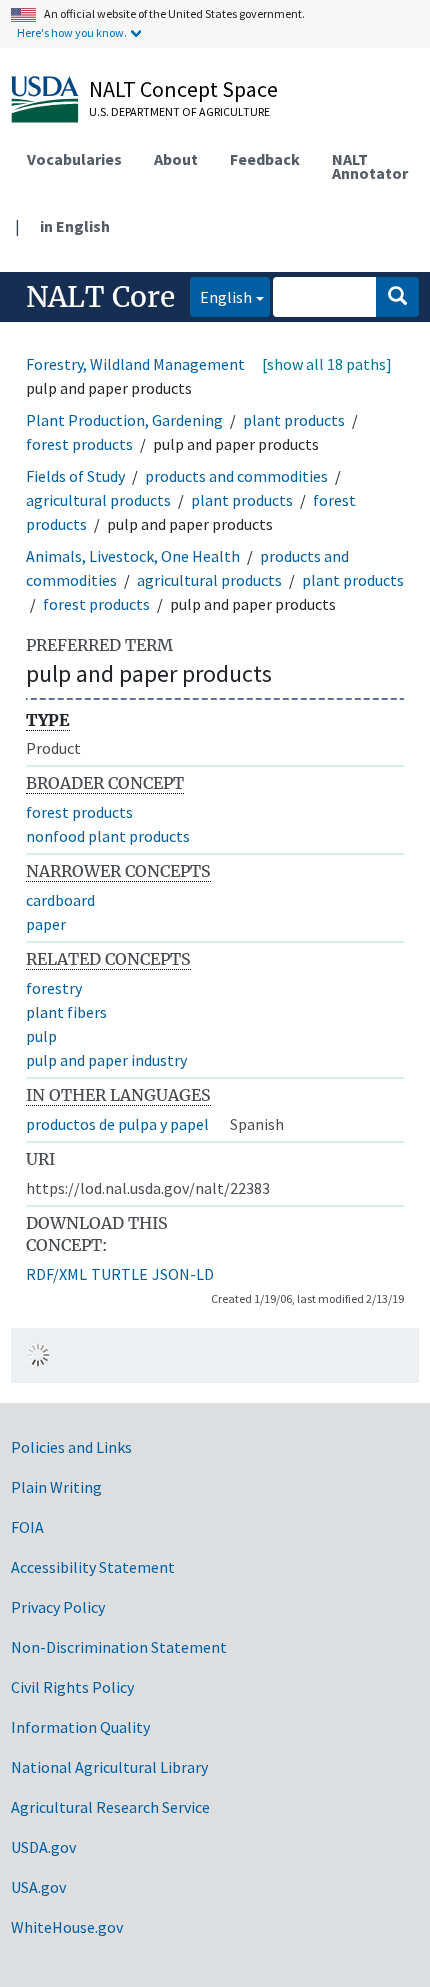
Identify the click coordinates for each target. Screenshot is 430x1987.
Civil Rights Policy (72, 1687)
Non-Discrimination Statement (119, 1647)
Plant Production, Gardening (124, 420)
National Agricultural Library (109, 1767)
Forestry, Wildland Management (135, 364)
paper (46, 924)
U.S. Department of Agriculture (179, 111)
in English (75, 226)
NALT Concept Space (183, 89)
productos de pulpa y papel (117, 1124)
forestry (54, 988)
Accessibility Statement (93, 1567)
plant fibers (66, 1012)
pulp (41, 1036)
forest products (79, 444)
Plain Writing (56, 1487)
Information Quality (80, 1727)
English (221, 296)
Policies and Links (71, 1447)
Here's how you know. (72, 32)
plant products (294, 420)
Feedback (265, 159)
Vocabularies (74, 159)
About (176, 159)
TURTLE (119, 1274)
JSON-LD (183, 1274)
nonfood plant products (108, 836)
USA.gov (38, 1887)
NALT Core (100, 297)
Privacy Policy (58, 1607)
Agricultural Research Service (110, 1807)
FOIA (27, 1527)
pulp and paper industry (106, 1060)
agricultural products (98, 500)
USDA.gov (43, 1847)
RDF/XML (56, 1274)
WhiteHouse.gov (67, 1927)
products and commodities (236, 476)
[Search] (397, 297)
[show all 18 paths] (327, 364)
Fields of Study (75, 476)
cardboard (60, 900)
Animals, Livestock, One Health (133, 556)
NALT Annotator (370, 166)
